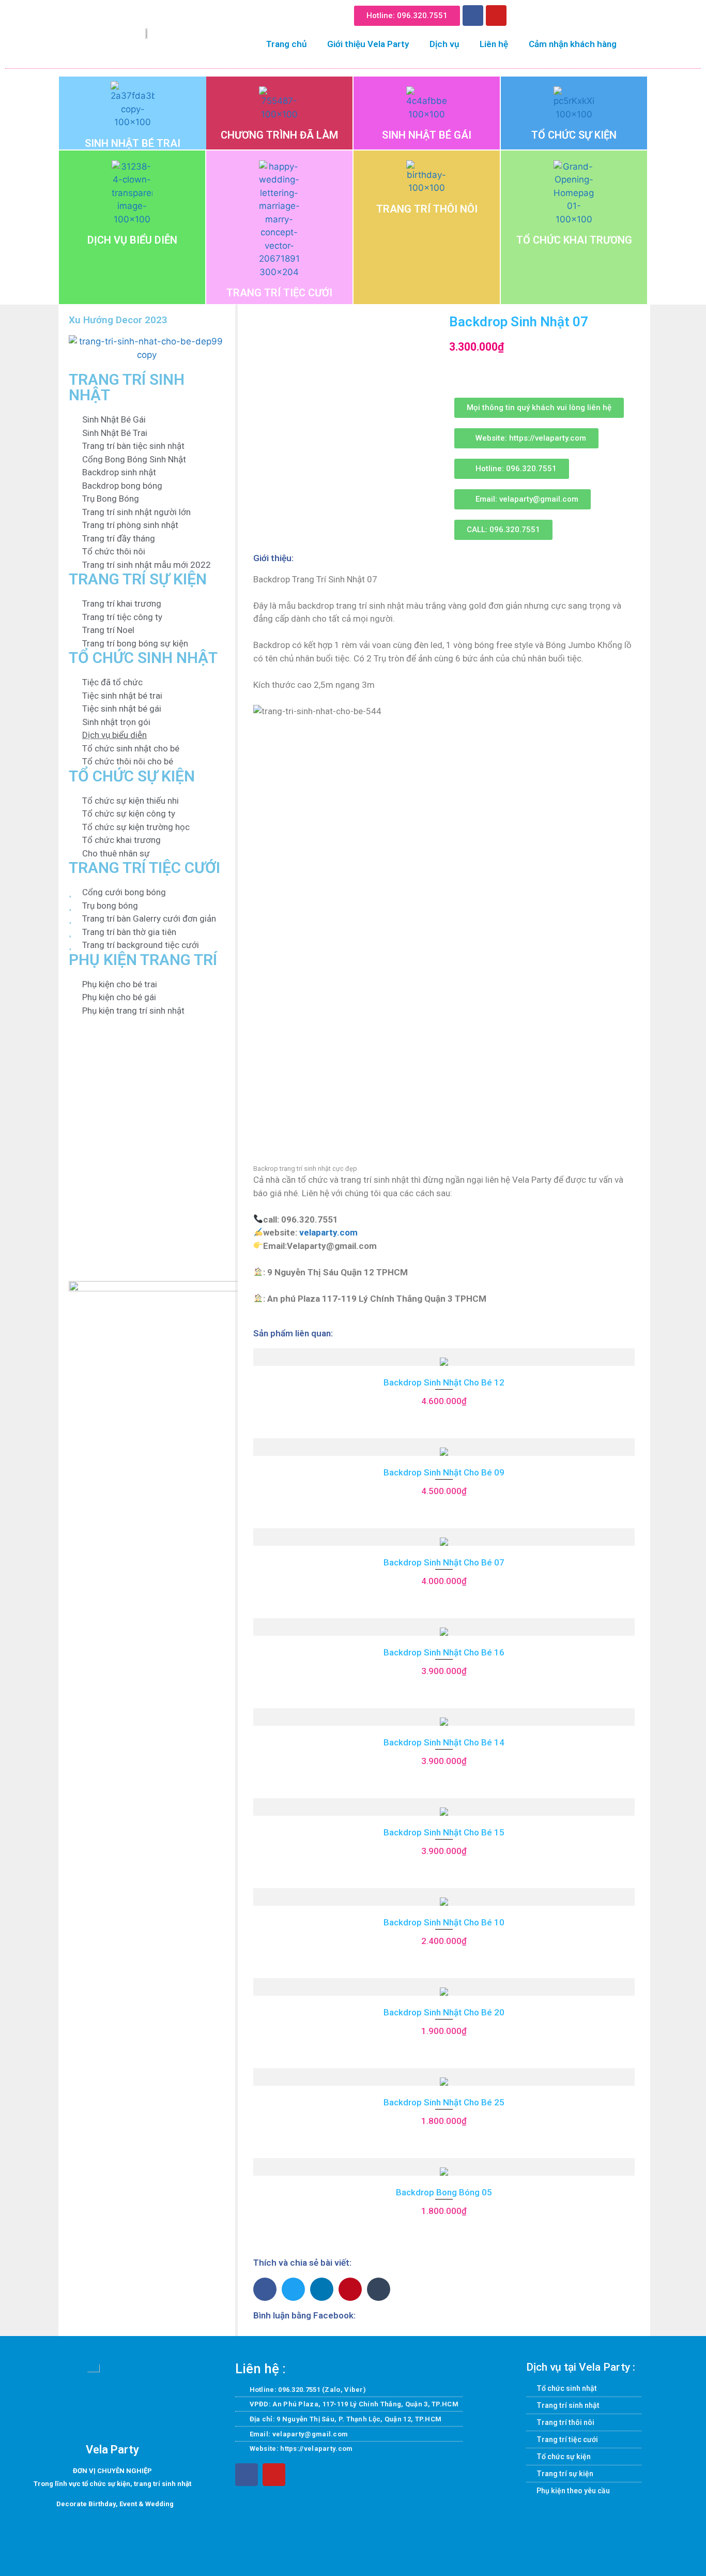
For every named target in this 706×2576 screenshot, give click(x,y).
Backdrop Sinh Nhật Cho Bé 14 (444, 1742)
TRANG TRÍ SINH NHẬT (127, 387)
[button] (522, 14)
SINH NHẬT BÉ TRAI (133, 143)
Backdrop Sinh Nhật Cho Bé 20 (444, 2012)
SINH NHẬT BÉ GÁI (427, 135)
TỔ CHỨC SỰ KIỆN (574, 135)
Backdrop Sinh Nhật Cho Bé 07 (444, 1562)
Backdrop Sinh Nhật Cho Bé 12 (444, 1382)
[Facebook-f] (247, 2475)
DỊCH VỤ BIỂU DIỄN (132, 240)
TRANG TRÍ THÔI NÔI (427, 209)
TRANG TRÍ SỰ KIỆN (138, 579)
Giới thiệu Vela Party (368, 44)
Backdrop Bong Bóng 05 (444, 2192)
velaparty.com (328, 1232)
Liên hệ (494, 44)
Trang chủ (286, 44)
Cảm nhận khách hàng (573, 44)
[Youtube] (496, 16)
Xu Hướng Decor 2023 (118, 320)
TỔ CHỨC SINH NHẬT (143, 658)
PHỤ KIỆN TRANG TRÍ (143, 960)
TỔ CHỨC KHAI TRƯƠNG (574, 240)
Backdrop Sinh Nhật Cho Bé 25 (444, 2102)
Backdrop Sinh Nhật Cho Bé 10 (444, 1922)
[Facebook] (473, 16)
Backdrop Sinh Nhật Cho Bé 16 (444, 1652)
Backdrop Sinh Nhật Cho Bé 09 (444, 1472)
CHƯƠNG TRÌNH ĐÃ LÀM (279, 135)
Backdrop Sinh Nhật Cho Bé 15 (444, 1832)
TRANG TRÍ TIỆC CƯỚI (279, 293)
